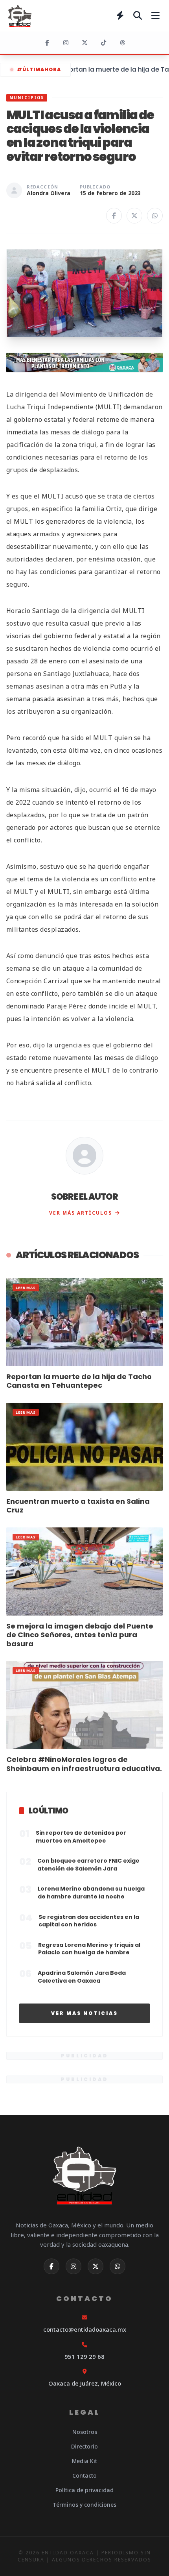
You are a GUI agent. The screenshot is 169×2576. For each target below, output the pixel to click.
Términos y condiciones (84, 2505)
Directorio (84, 2446)
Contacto (84, 2475)
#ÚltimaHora (39, 69)
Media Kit (84, 2461)
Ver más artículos (81, 1213)
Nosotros (85, 2432)
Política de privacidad (84, 2490)
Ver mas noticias (84, 2013)
